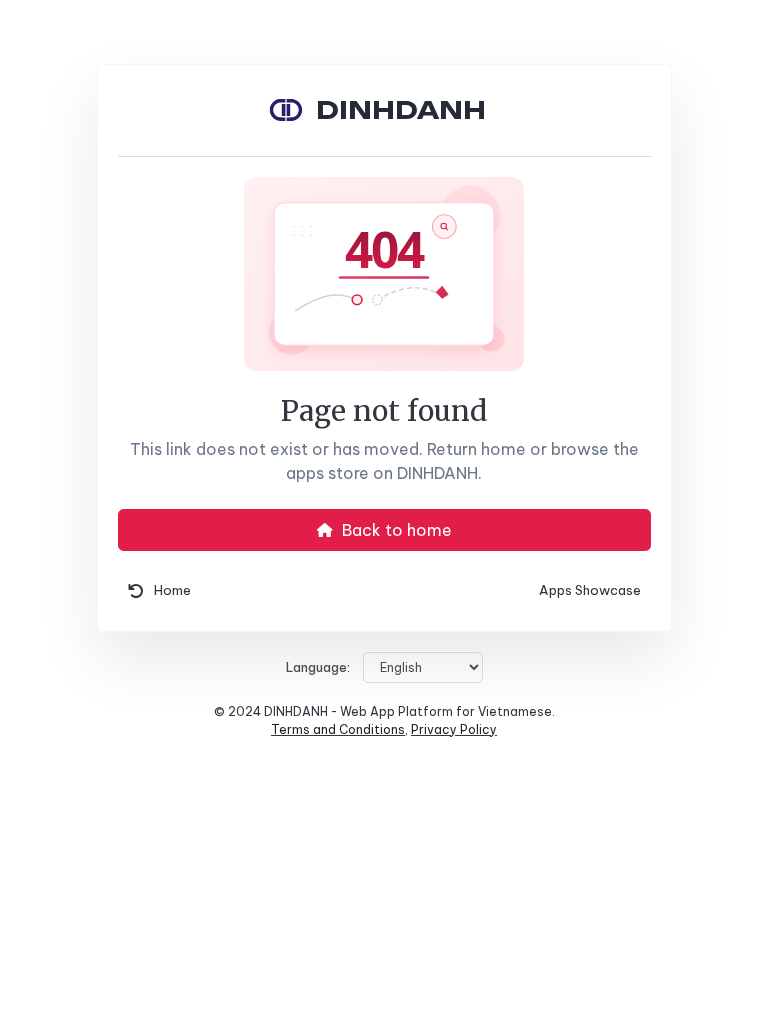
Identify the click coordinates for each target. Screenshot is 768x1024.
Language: (318, 667)
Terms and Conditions (338, 729)
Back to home (395, 530)
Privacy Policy (454, 729)
